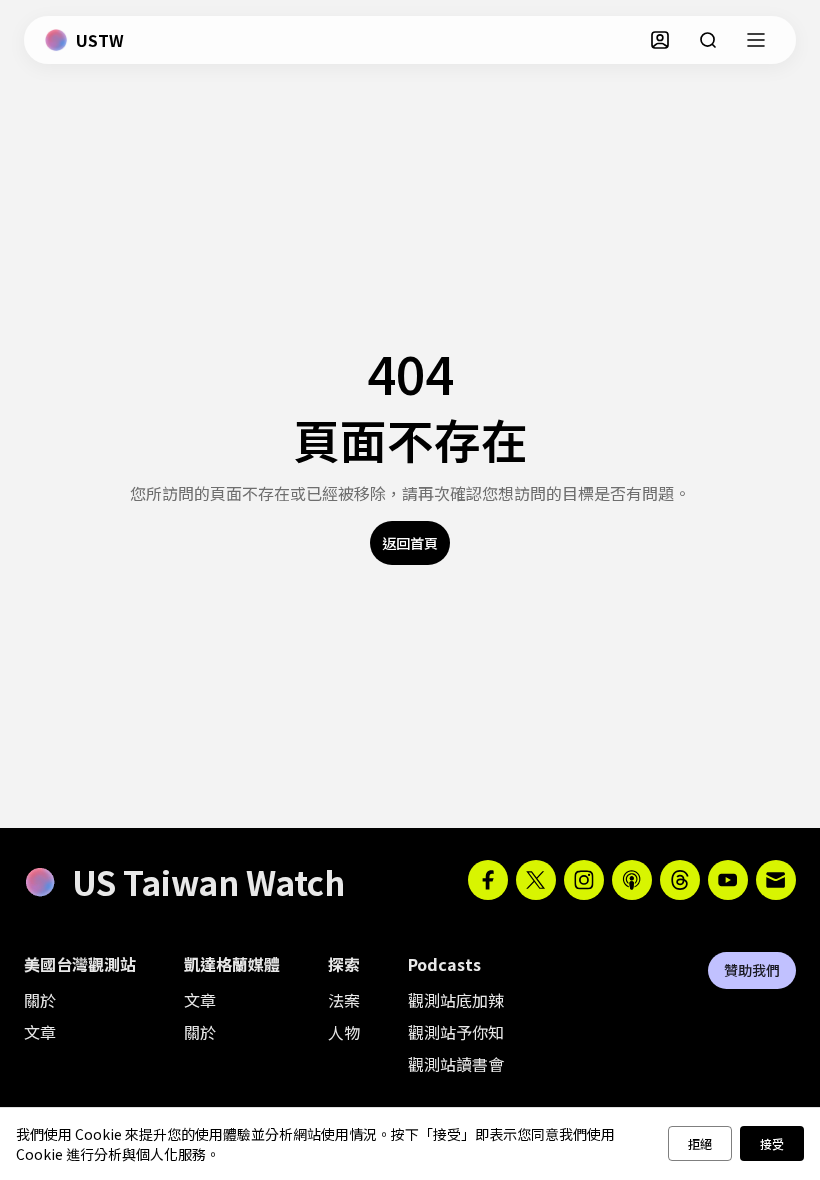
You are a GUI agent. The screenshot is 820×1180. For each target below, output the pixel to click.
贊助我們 (752, 970)
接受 (772, 1143)
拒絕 (700, 1143)
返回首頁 (410, 543)
